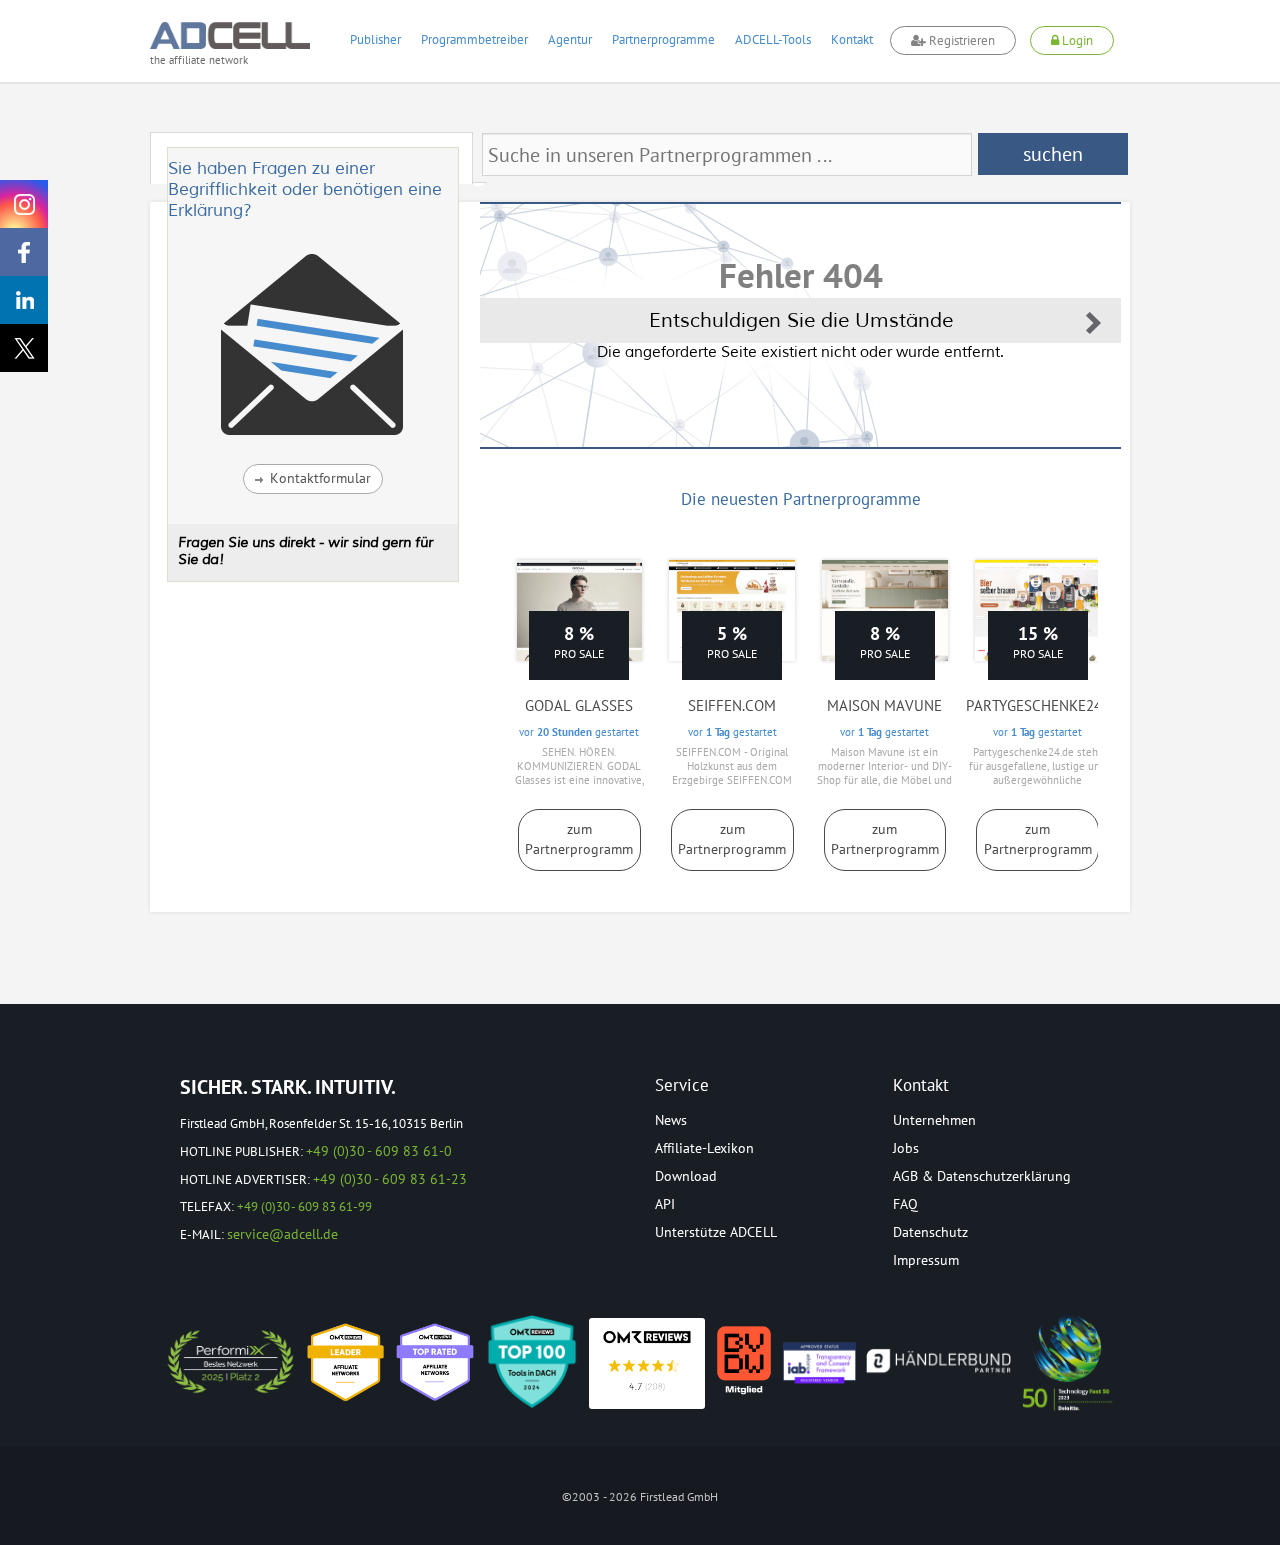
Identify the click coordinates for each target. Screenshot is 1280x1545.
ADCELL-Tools (773, 39)
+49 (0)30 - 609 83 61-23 (390, 1179)
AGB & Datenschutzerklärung (982, 1176)
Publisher (375, 39)
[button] (313, 479)
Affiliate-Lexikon (704, 1148)
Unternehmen (934, 1120)
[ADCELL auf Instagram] (24, 204)
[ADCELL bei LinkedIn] (24, 300)
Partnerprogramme (663, 39)
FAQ (905, 1204)
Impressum (926, 1260)
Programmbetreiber (474, 39)
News (671, 1120)
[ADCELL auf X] (24, 348)
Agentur (570, 39)
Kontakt (852, 39)
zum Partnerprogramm (579, 839)
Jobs (906, 1148)
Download (686, 1176)
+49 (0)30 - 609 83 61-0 (379, 1151)
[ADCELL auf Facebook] (24, 252)
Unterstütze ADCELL (716, 1232)
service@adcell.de (282, 1234)
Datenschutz (930, 1232)
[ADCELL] (647, 1363)
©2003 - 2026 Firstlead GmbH (640, 1496)
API (665, 1204)
